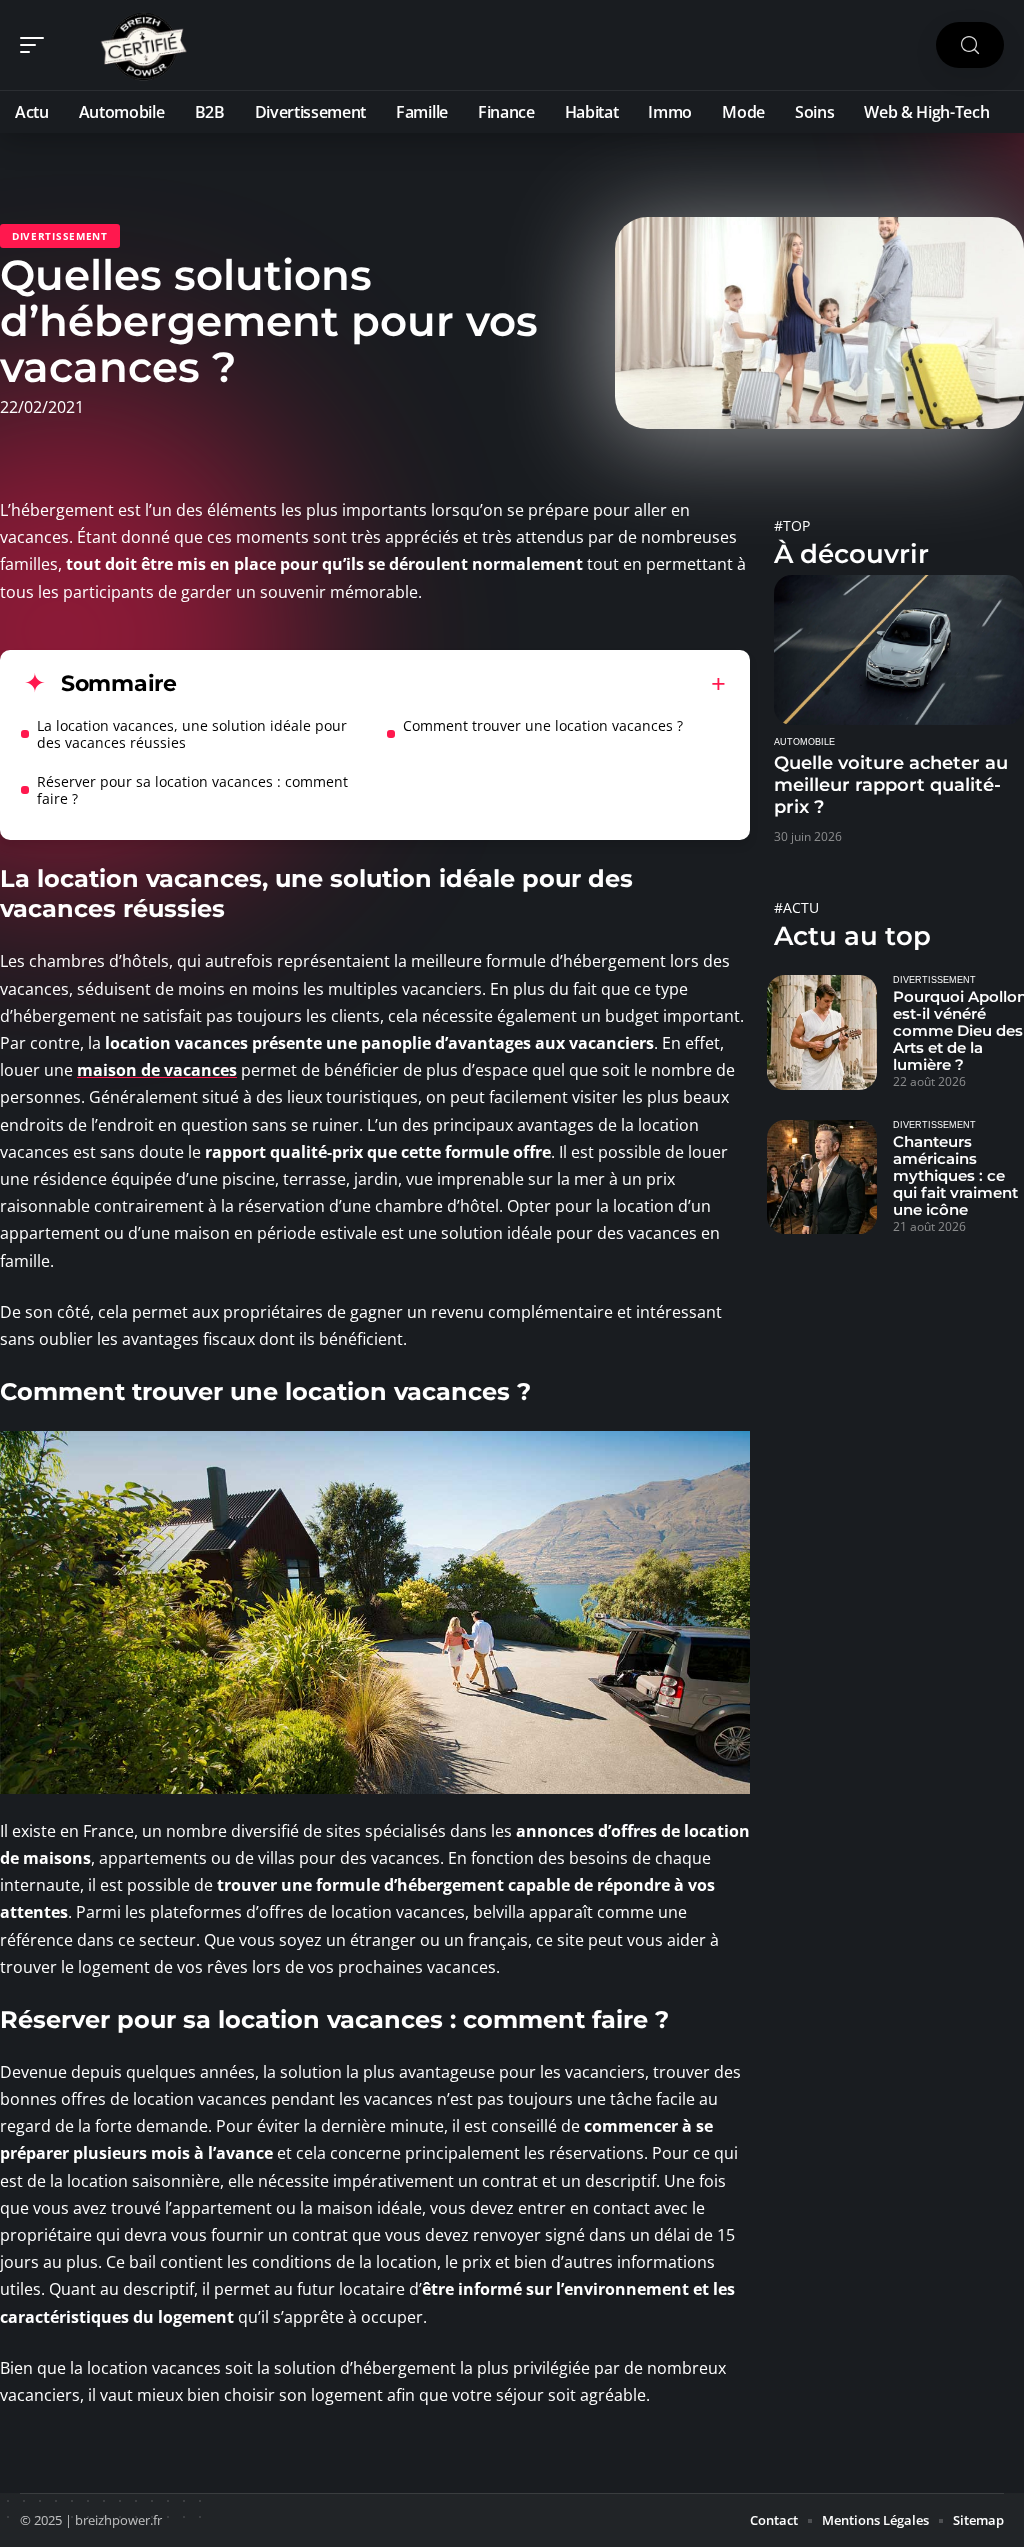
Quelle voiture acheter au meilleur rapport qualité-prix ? (891, 785)
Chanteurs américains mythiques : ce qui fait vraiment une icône (955, 1175)
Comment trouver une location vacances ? (543, 725)
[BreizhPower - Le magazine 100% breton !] (144, 45)
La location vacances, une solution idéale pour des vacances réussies (192, 734)
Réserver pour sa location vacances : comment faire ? (192, 790)
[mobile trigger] (37, 45)
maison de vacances (157, 1070)
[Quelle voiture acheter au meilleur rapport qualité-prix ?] (899, 650)
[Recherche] (970, 45)
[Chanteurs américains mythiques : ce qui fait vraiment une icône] (822, 1177)
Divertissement (60, 236)
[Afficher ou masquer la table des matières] (451, 684)
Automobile (804, 742)
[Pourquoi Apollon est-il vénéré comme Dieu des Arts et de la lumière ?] (822, 1032)
